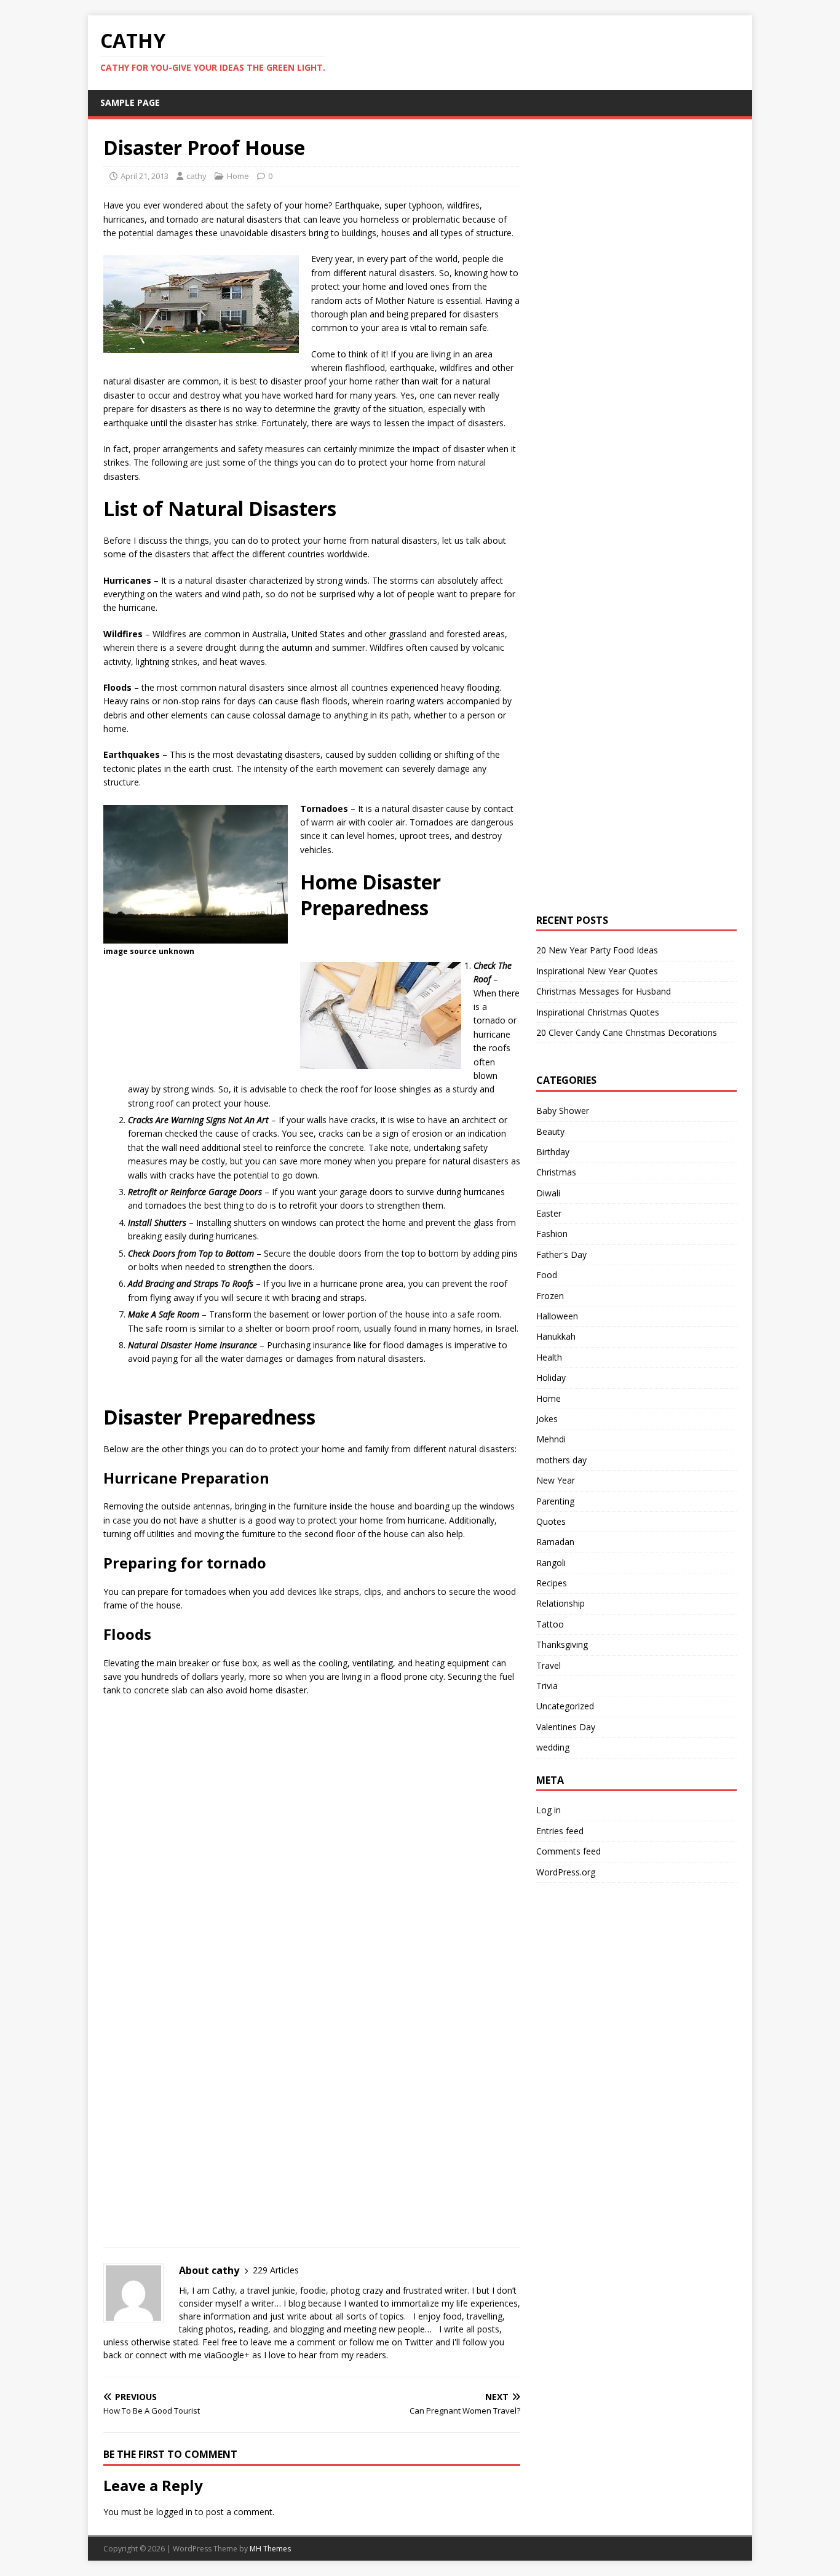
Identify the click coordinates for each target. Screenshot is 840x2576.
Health (549, 1357)
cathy (196, 176)
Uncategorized (565, 1706)
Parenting (555, 1501)
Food (547, 1275)
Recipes (552, 1583)
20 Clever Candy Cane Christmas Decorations (627, 1032)
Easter (549, 1213)
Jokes (547, 1419)
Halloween (557, 1316)
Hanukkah (556, 1336)
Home (238, 176)
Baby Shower (563, 1111)
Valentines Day (566, 1727)
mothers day (561, 1460)
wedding (553, 1747)
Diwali (548, 1193)
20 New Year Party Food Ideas (597, 950)
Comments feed (569, 1851)
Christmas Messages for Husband (604, 991)
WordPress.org (566, 1872)
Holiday (551, 1377)
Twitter (419, 2342)
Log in (549, 1810)
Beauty (550, 1131)
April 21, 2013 (145, 176)
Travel (549, 1665)
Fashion (552, 1234)
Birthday (553, 1152)
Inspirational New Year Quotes (597, 971)
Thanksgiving (562, 1644)
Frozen (550, 1296)
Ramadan (555, 1542)
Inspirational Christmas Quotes (598, 1012)
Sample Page (130, 102)
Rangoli (551, 1563)
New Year (556, 1480)
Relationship (561, 1603)
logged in (174, 2512)
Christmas (556, 1172)
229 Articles (276, 2270)
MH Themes (270, 2549)
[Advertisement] (197, 1788)
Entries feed (560, 1831)
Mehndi (551, 1439)
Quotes (551, 1521)
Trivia (547, 1686)
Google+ (232, 2355)
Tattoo (550, 1624)
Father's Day (561, 1254)
